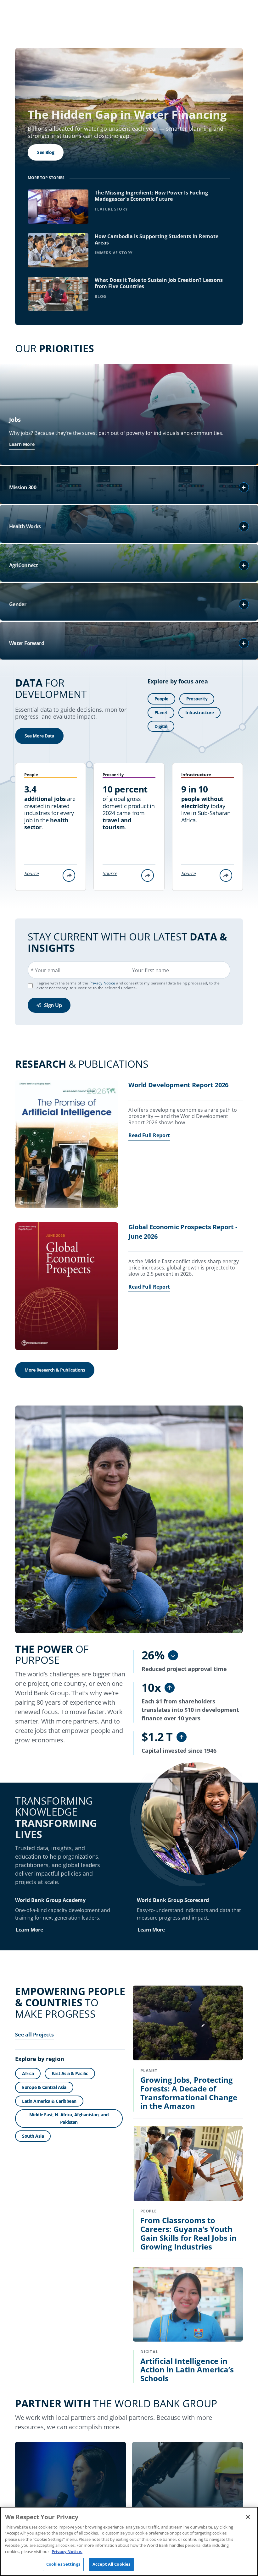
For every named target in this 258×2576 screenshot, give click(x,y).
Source (31, 873)
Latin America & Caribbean (49, 2101)
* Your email (46, 970)
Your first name (151, 970)
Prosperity (197, 699)
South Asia (33, 2136)
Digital (161, 726)
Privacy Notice (102, 983)
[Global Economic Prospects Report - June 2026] (67, 1287)
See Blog (46, 152)
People (161, 699)
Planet (161, 713)
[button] (244, 487)
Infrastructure (199, 713)
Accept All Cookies (111, 2564)
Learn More (22, 444)
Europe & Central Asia (44, 2087)
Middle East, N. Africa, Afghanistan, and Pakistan (69, 2118)
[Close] (248, 2517)
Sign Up (53, 1005)
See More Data (39, 736)
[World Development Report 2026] (67, 1145)
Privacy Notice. (67, 2551)
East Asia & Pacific (70, 2073)
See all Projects (34, 2035)
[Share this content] (69, 875)
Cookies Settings (63, 2564)
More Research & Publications (55, 1370)
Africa (28, 2073)
